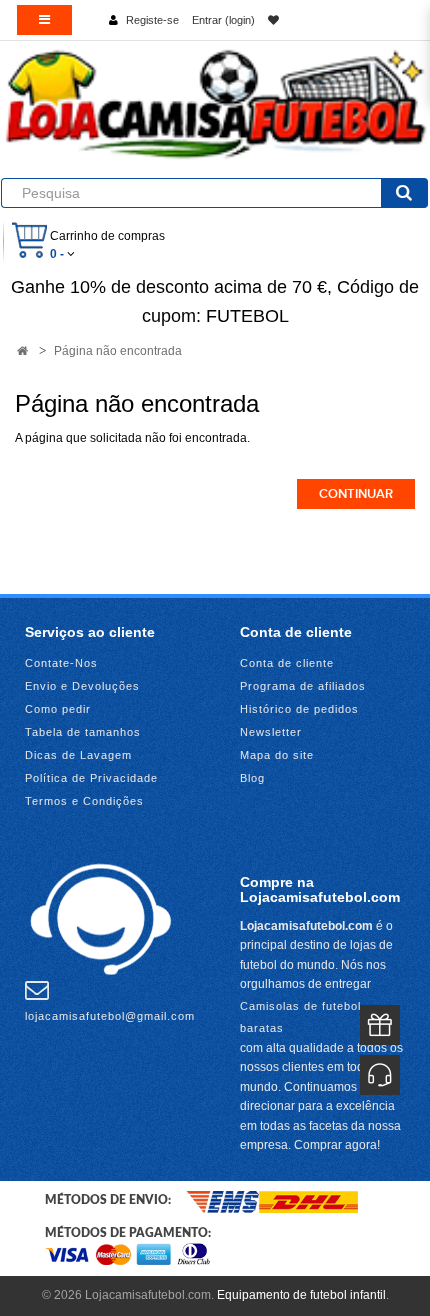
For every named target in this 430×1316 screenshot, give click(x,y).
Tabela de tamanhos (83, 732)
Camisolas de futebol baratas (300, 1017)
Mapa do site (277, 755)
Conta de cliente (287, 663)
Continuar (356, 494)
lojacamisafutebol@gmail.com (110, 1016)
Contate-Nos (61, 663)
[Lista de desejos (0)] (273, 20)
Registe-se (152, 20)
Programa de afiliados (303, 686)
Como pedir (58, 709)
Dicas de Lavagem (78, 755)
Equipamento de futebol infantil (301, 1295)
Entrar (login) (223, 20)
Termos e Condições (84, 801)
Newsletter (271, 732)
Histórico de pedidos (299, 709)
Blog (252, 778)
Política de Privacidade (91, 778)
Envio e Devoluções (82, 686)
